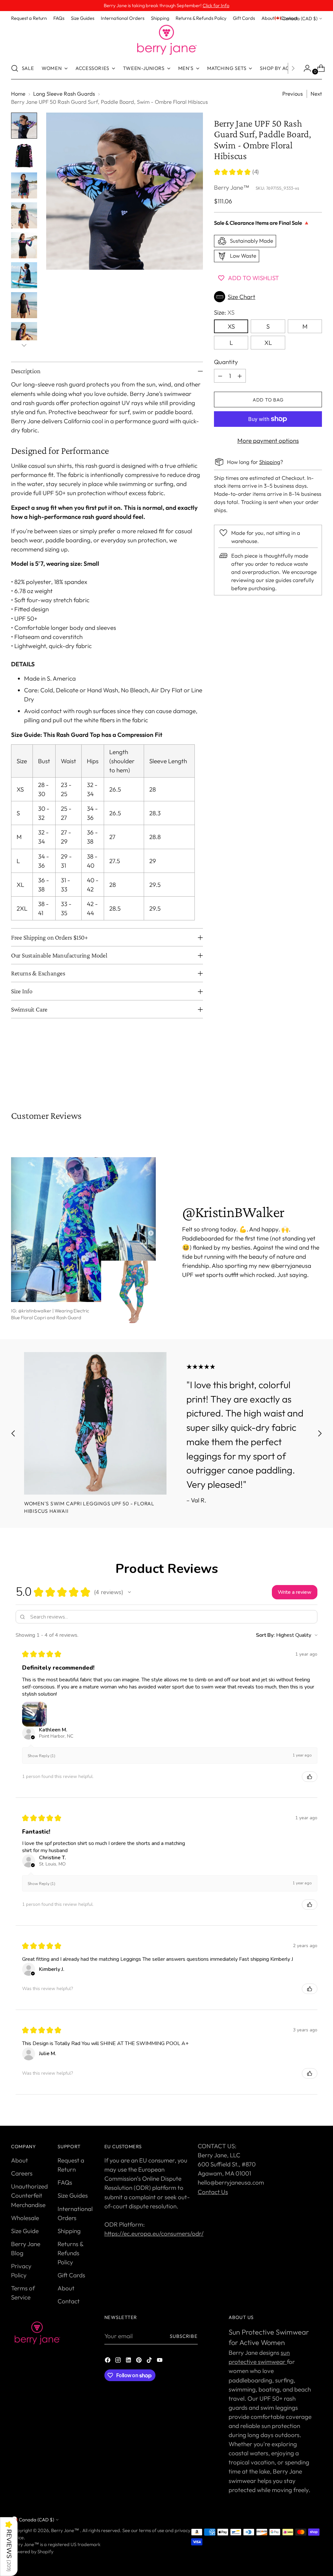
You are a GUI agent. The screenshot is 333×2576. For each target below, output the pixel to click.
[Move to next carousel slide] (316, 1075)
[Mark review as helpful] (310, 1777)
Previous (293, 94)
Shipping (270, 462)
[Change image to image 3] (24, 185)
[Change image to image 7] (24, 305)
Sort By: (265, 1635)
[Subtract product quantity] (220, 376)
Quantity (226, 362)
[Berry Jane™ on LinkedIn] (129, 2361)
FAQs (65, 2182)
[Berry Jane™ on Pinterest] (140, 2361)
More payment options (268, 441)
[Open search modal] (15, 68)
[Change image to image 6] (24, 275)
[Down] (24, 345)
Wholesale (25, 2218)
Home (18, 94)
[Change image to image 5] (24, 245)
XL (268, 343)
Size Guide (25, 2231)
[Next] (293, 68)
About (20, 2160)
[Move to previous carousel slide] (301, 1075)
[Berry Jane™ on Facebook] (108, 2361)
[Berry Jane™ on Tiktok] (150, 2361)
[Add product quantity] (240, 376)
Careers (22, 2173)
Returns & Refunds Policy (70, 2253)
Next (316, 94)
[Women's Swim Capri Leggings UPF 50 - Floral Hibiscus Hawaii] (95, 1423)
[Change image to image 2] (24, 156)
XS (231, 326)
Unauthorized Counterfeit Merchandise (29, 2195)
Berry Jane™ (232, 187)
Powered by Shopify (32, 2551)
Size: (224, 312)
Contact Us (213, 2192)
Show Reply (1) (41, 1756)
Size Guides (73, 2195)
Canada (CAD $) (300, 18)
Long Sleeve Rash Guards (64, 94)
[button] (268, 297)
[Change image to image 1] (24, 126)
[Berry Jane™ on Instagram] (119, 2361)
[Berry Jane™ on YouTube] (160, 2361)
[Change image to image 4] (24, 215)
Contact (69, 2301)
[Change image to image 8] (24, 335)
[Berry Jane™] (166, 40)
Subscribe (184, 2336)
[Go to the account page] (305, 68)
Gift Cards (71, 2275)
